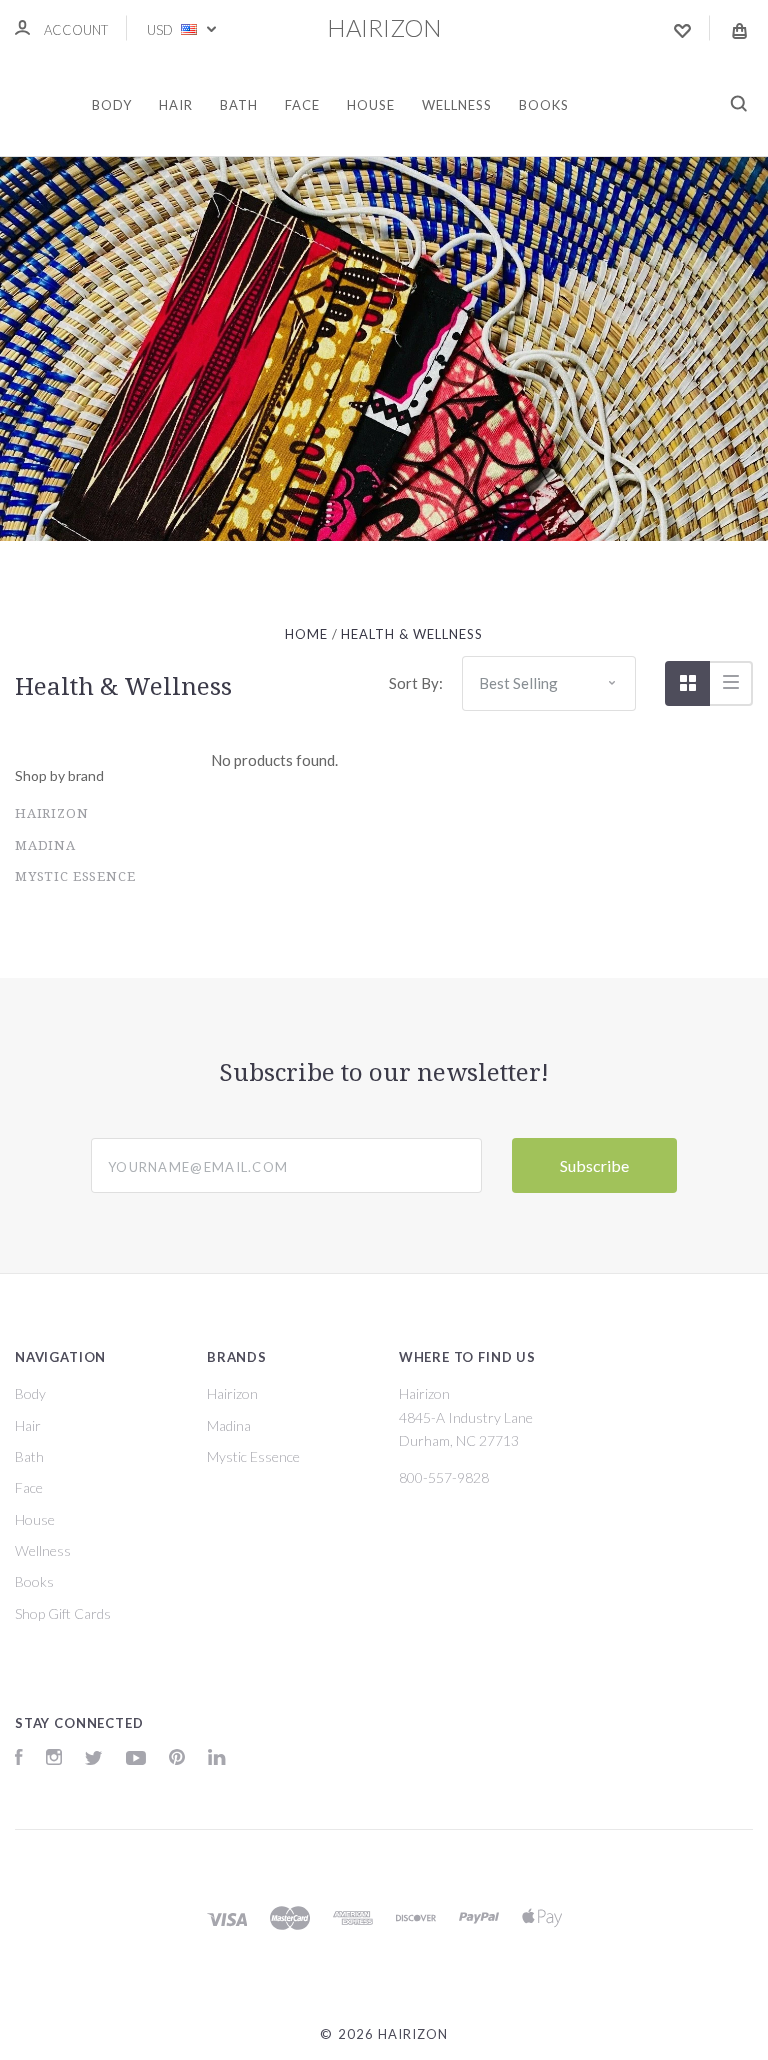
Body (112, 105)
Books (544, 105)
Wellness (457, 105)
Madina (45, 845)
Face (302, 105)
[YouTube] (136, 1759)
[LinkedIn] (217, 1759)
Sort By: (416, 683)
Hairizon (52, 813)
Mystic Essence (75, 876)
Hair (176, 105)
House (371, 105)
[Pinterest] (177, 1759)
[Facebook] (19, 1759)
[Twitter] (94, 1759)
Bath (239, 105)
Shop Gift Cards (63, 1613)
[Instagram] (54, 1759)
